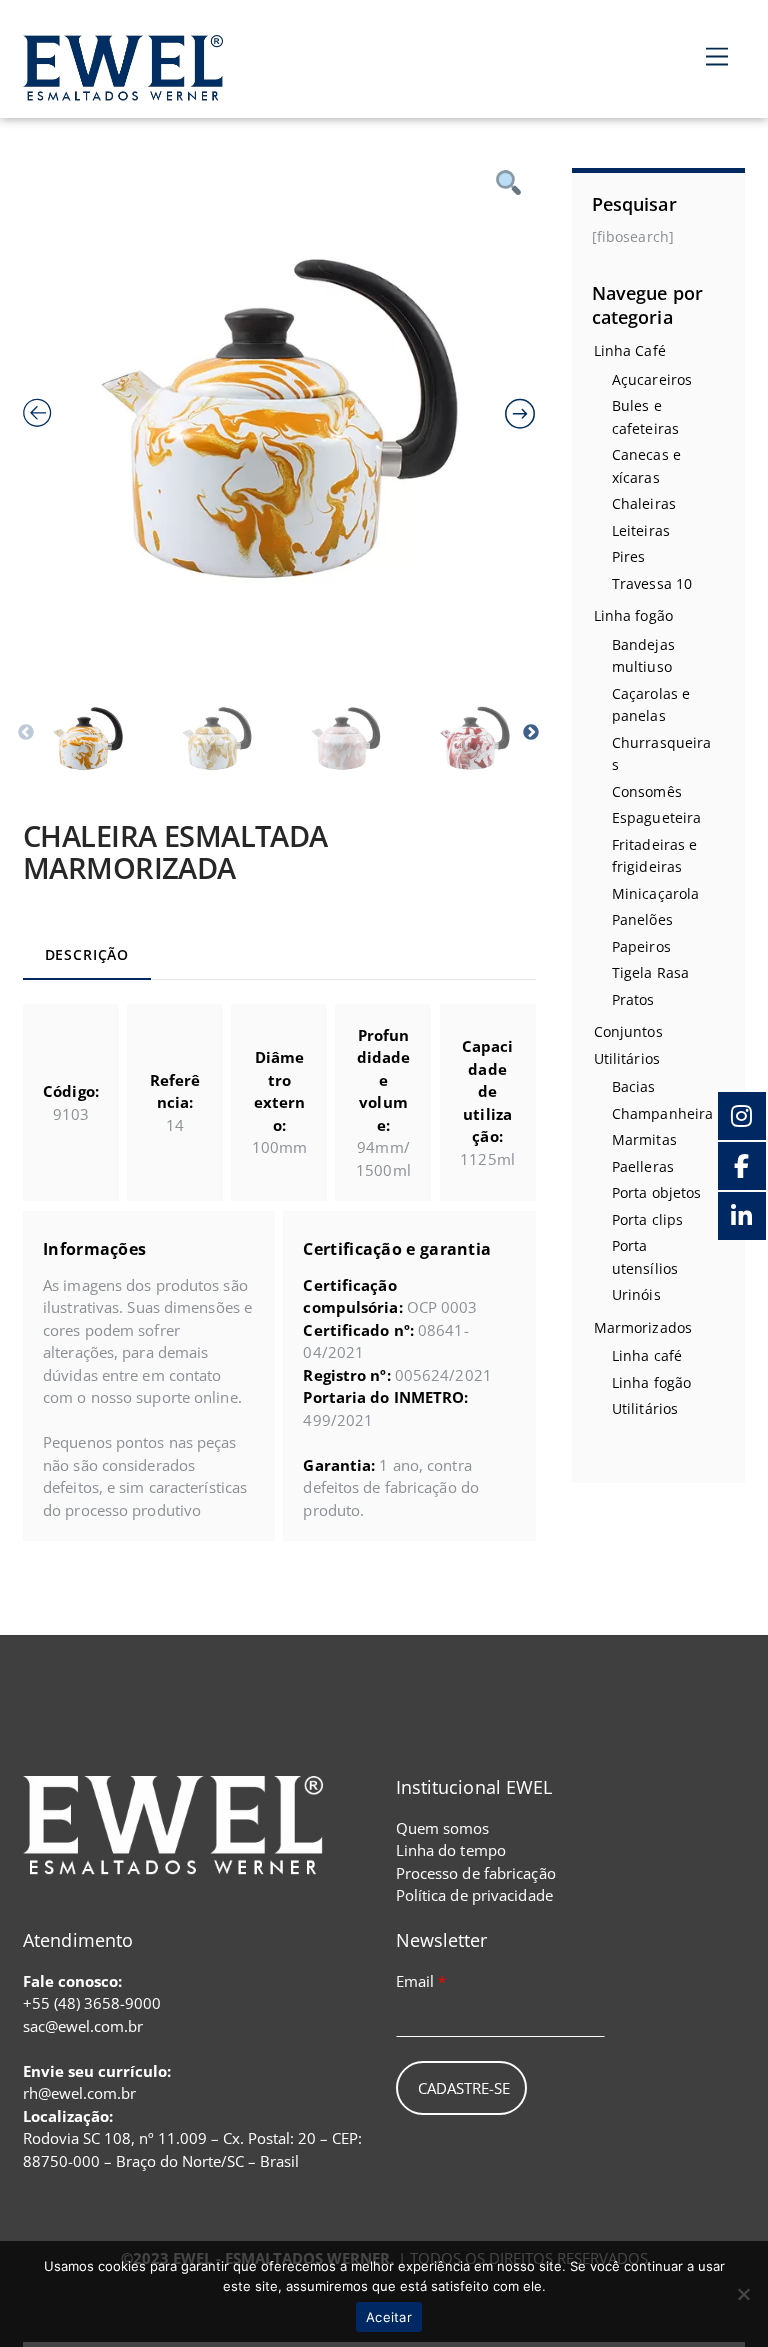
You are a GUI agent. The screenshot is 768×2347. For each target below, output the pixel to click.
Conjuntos (628, 1031)
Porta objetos (656, 1192)
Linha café (647, 1355)
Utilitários (627, 1058)
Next (531, 733)
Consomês (647, 791)
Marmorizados (643, 1327)
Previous (26, 733)
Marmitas (644, 1139)
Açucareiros (652, 379)
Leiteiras (641, 530)
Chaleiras (644, 503)
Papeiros (641, 946)
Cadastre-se (464, 2088)
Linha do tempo (451, 1850)
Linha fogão (633, 615)
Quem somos (443, 1828)
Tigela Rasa (650, 972)
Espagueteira (656, 817)
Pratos (633, 999)
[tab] (86, 957)
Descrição (87, 955)
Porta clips (647, 1219)
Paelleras (643, 1166)
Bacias (634, 1086)
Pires (629, 556)
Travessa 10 (652, 583)
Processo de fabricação (476, 1873)
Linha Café (630, 350)
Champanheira (662, 1113)
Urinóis (636, 1294)
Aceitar (389, 2317)
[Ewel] (123, 89)
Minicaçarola (655, 893)
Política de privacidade (474, 1895)
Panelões (642, 919)
